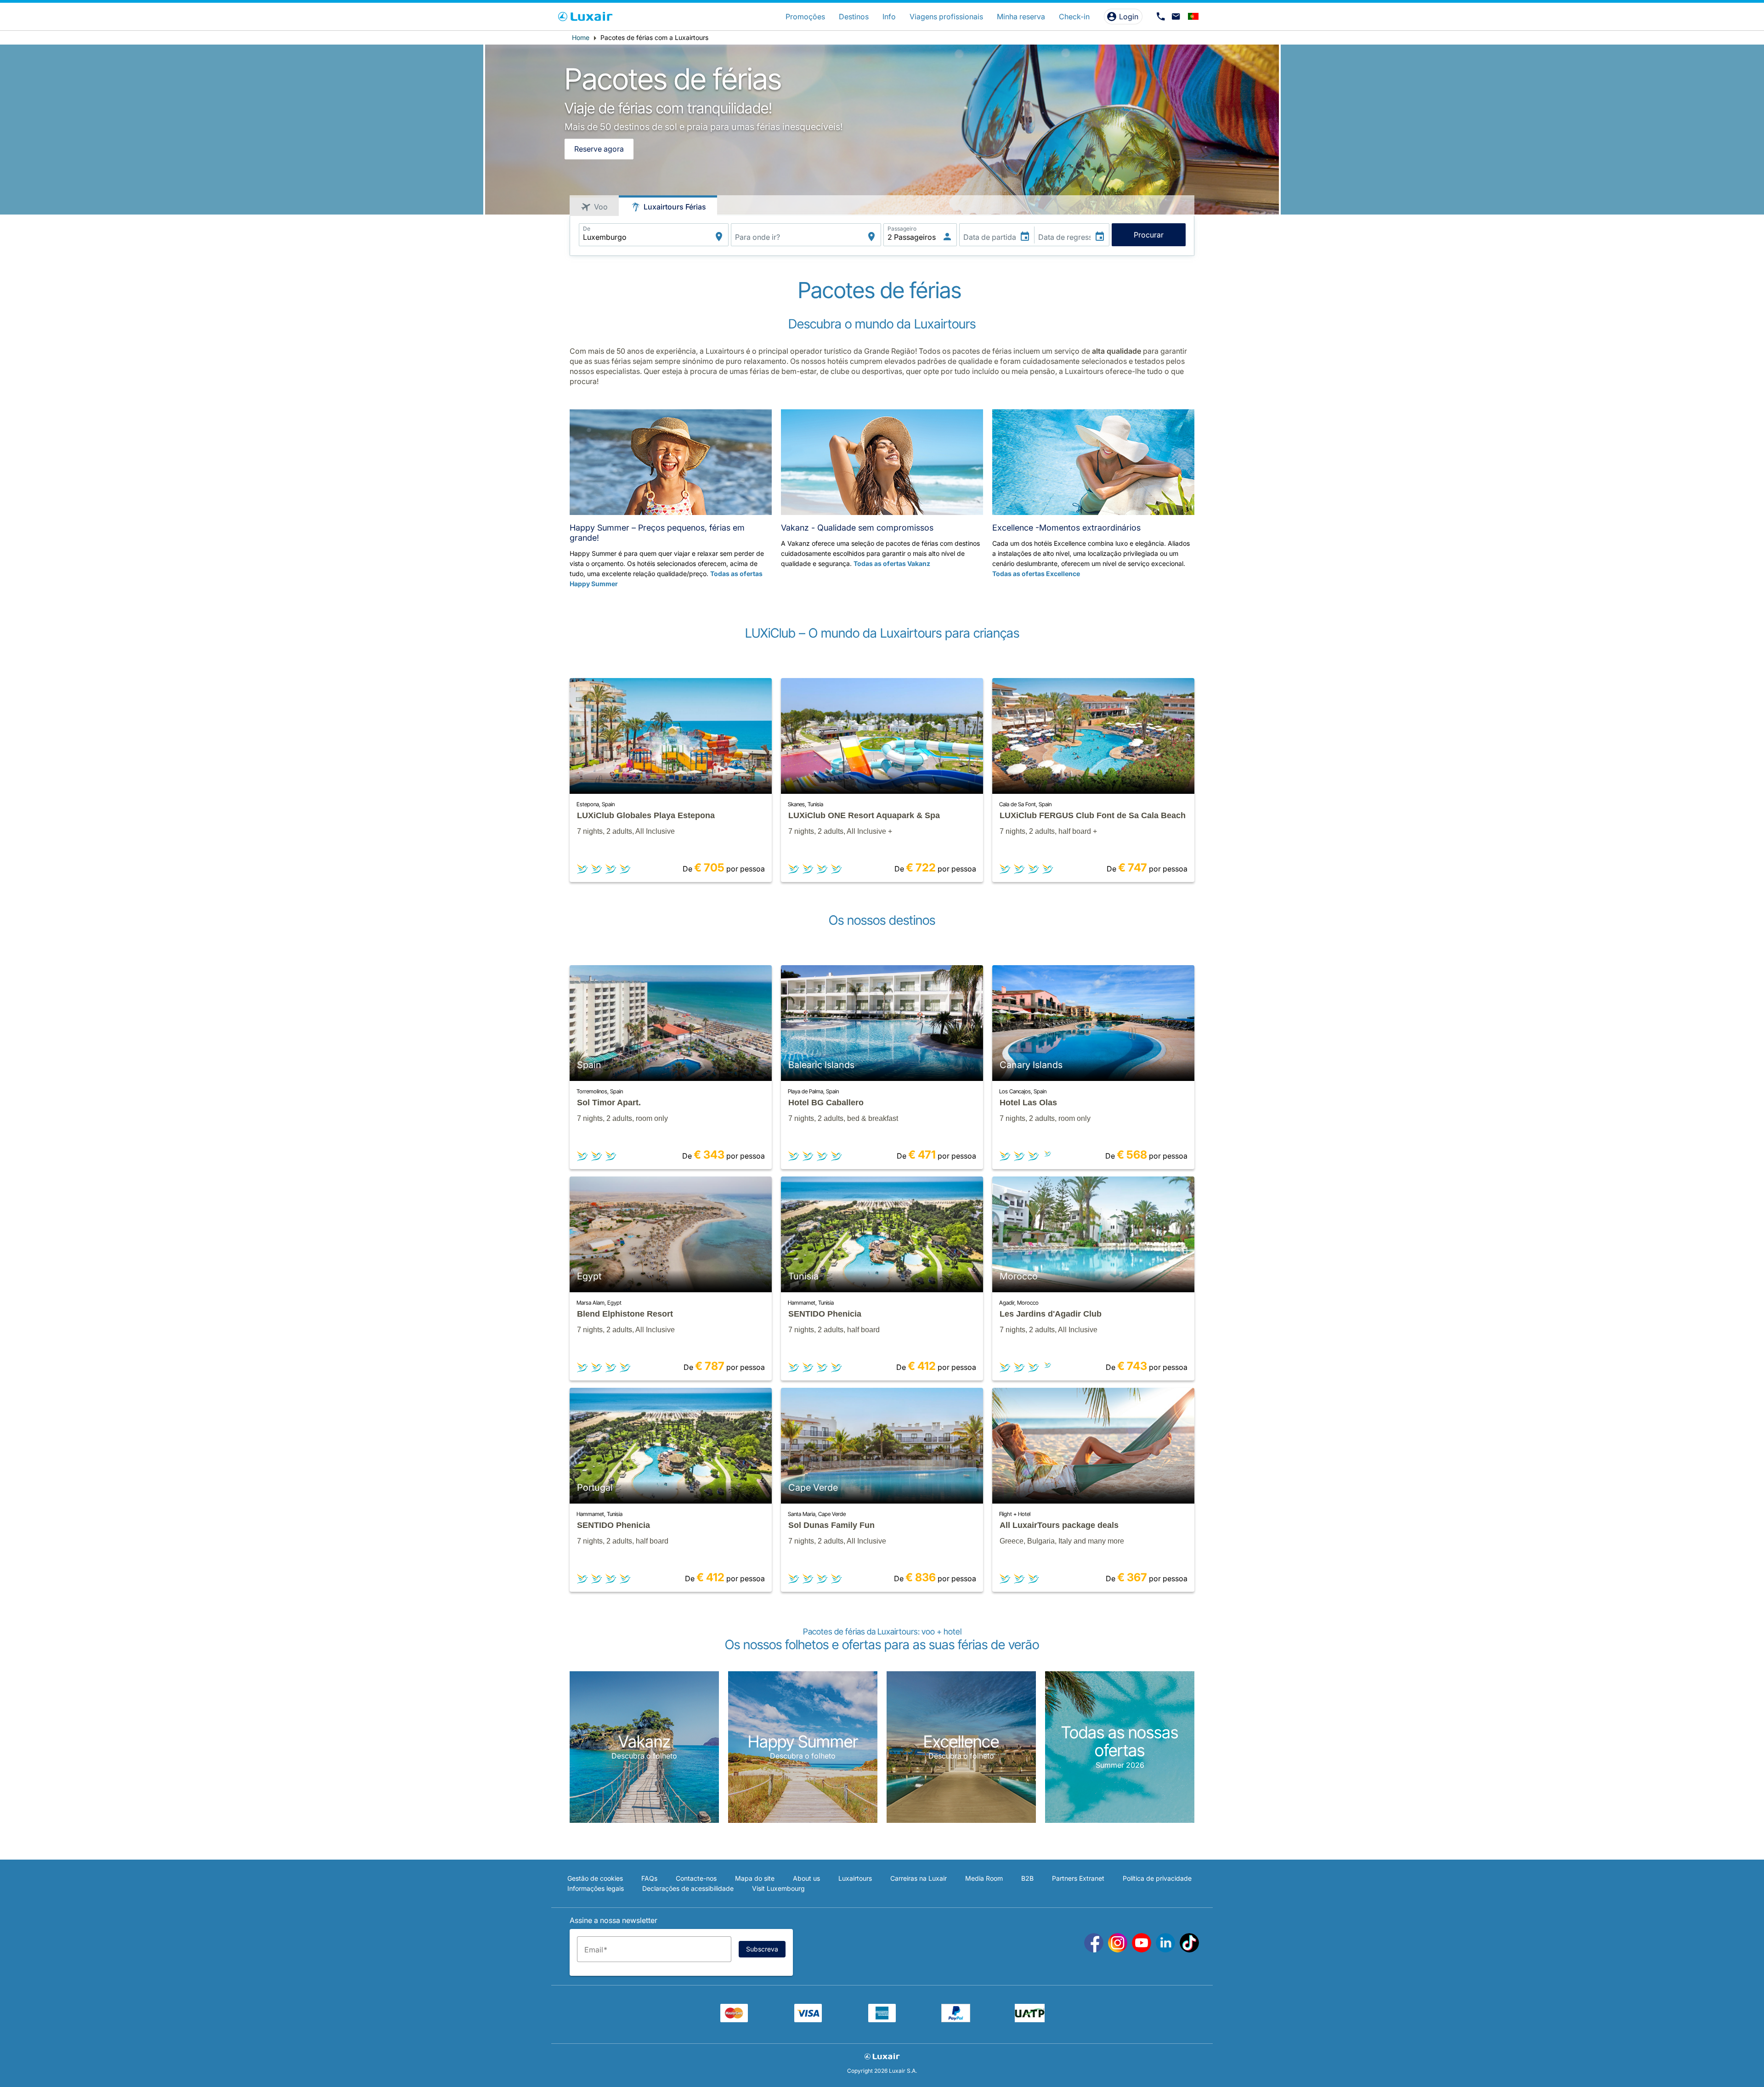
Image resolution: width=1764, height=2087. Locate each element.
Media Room (984, 1878)
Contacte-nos (696, 1878)
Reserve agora (599, 149)
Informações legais (596, 1888)
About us (806, 1878)
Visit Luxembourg (778, 1888)
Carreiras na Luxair (919, 1878)
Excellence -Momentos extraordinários (1066, 528)
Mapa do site (755, 1878)
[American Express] (882, 2019)
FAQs (649, 1878)
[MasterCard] (734, 2019)
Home (581, 37)
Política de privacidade (1157, 1878)
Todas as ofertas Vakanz (892, 563)
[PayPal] (956, 2019)
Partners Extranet (1078, 1878)
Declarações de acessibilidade (688, 1888)
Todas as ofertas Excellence (1036, 574)
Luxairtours (855, 1878)
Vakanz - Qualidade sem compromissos (857, 528)
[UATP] (1030, 2019)
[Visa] (808, 2019)
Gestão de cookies (595, 1878)
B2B (1027, 1878)
